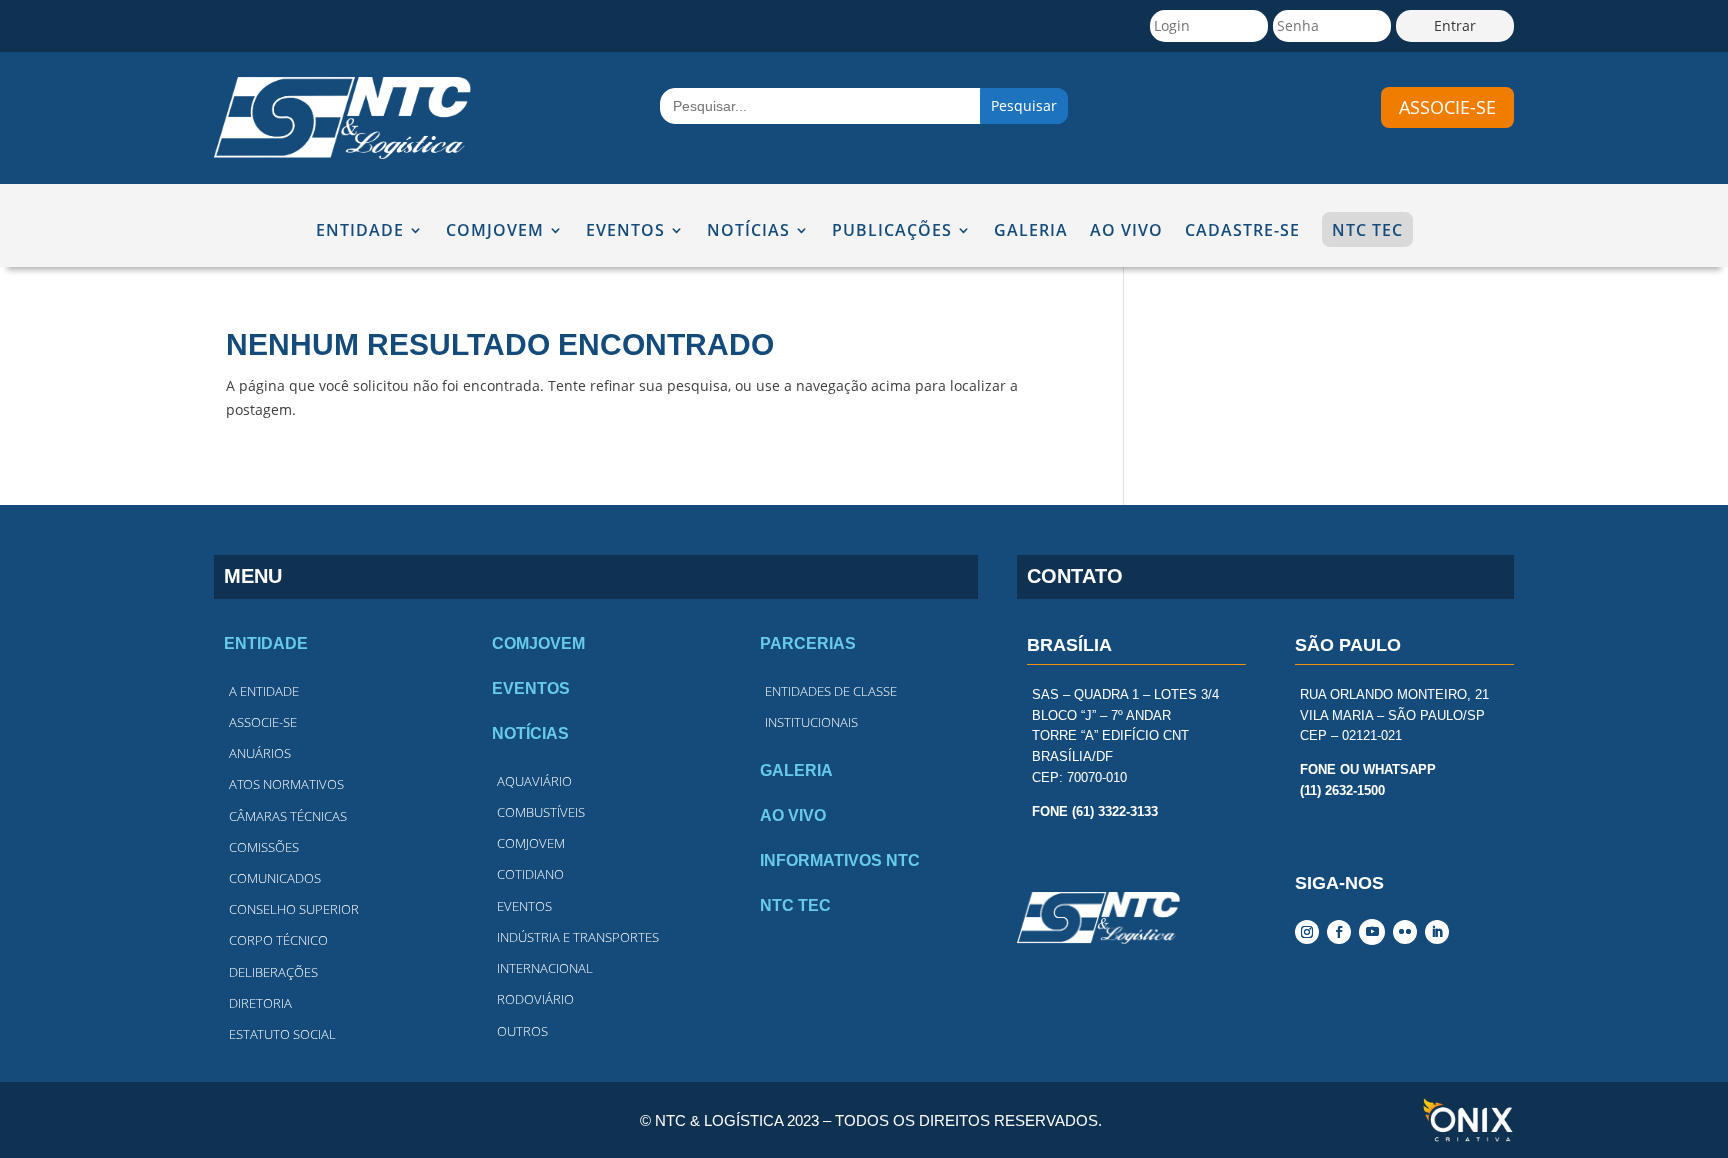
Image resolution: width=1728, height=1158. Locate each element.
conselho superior (294, 909)
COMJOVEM (495, 231)
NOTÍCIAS (748, 231)
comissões (264, 847)
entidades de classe (831, 691)
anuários (260, 753)
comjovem (531, 843)
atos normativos (286, 784)
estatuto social (282, 1034)
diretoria (260, 1003)
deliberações (273, 972)
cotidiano (530, 874)
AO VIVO (1126, 231)
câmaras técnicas (288, 816)
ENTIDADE (360, 231)
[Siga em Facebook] (1339, 932)
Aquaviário (534, 781)
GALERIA (1031, 231)
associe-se (1447, 107)
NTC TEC (1367, 230)
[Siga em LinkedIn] (1437, 932)
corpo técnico (278, 940)
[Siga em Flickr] (1405, 932)
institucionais (811, 722)
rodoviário (535, 999)
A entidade (264, 691)
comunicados (275, 878)
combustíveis (541, 812)
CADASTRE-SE (1242, 231)
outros (522, 1031)
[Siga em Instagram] (1307, 932)
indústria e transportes (578, 937)
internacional (545, 968)
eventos (524, 906)
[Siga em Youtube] (1372, 932)
